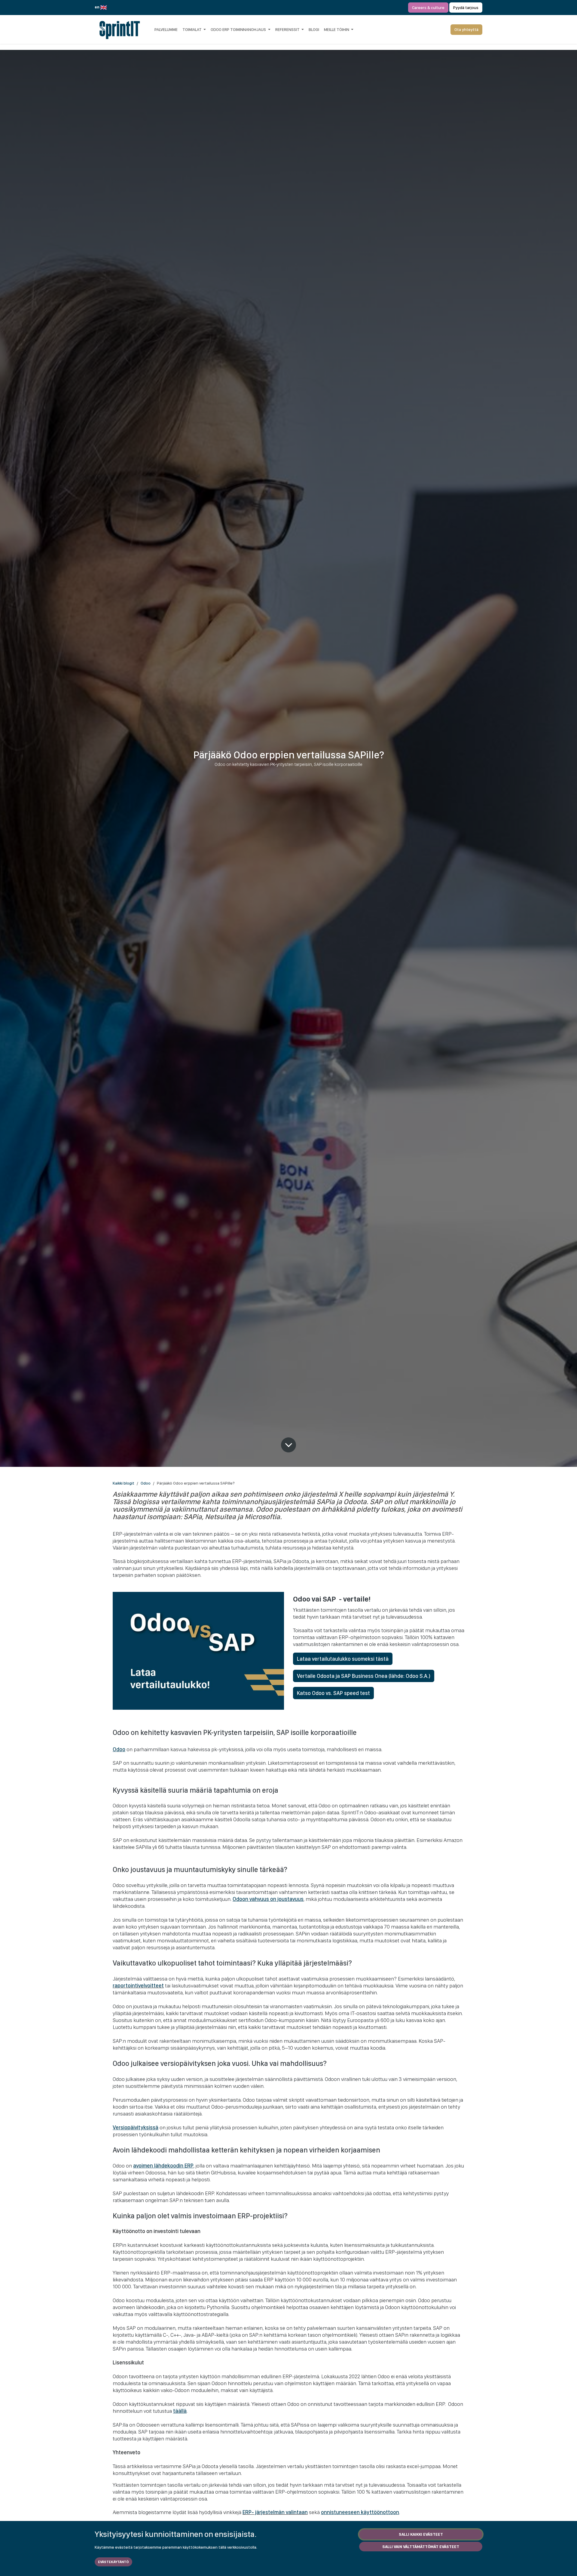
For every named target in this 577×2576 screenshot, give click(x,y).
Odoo (146, 1483)
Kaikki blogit (124, 1483)
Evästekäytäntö (113, 2562)
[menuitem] (166, 29)
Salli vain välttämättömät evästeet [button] (421, 2547)
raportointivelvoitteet (138, 1986)
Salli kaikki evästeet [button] (421, 2534)
